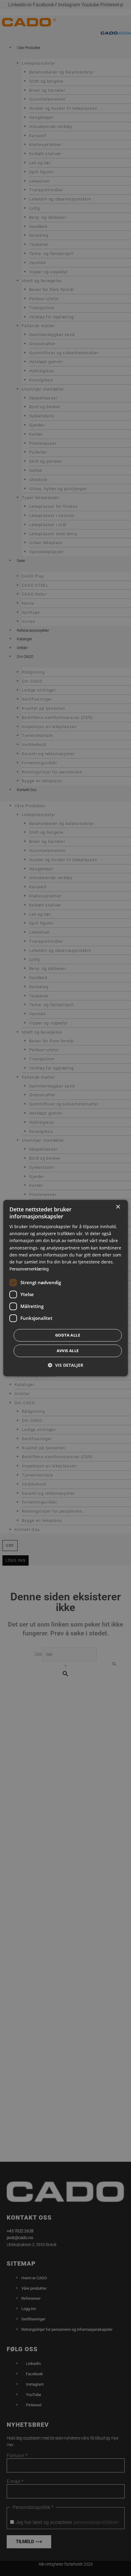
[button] (65, 1365)
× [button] (118, 1207)
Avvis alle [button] (68, 1351)
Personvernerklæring (29, 1269)
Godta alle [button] (68, 1335)
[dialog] (66, 1288)
